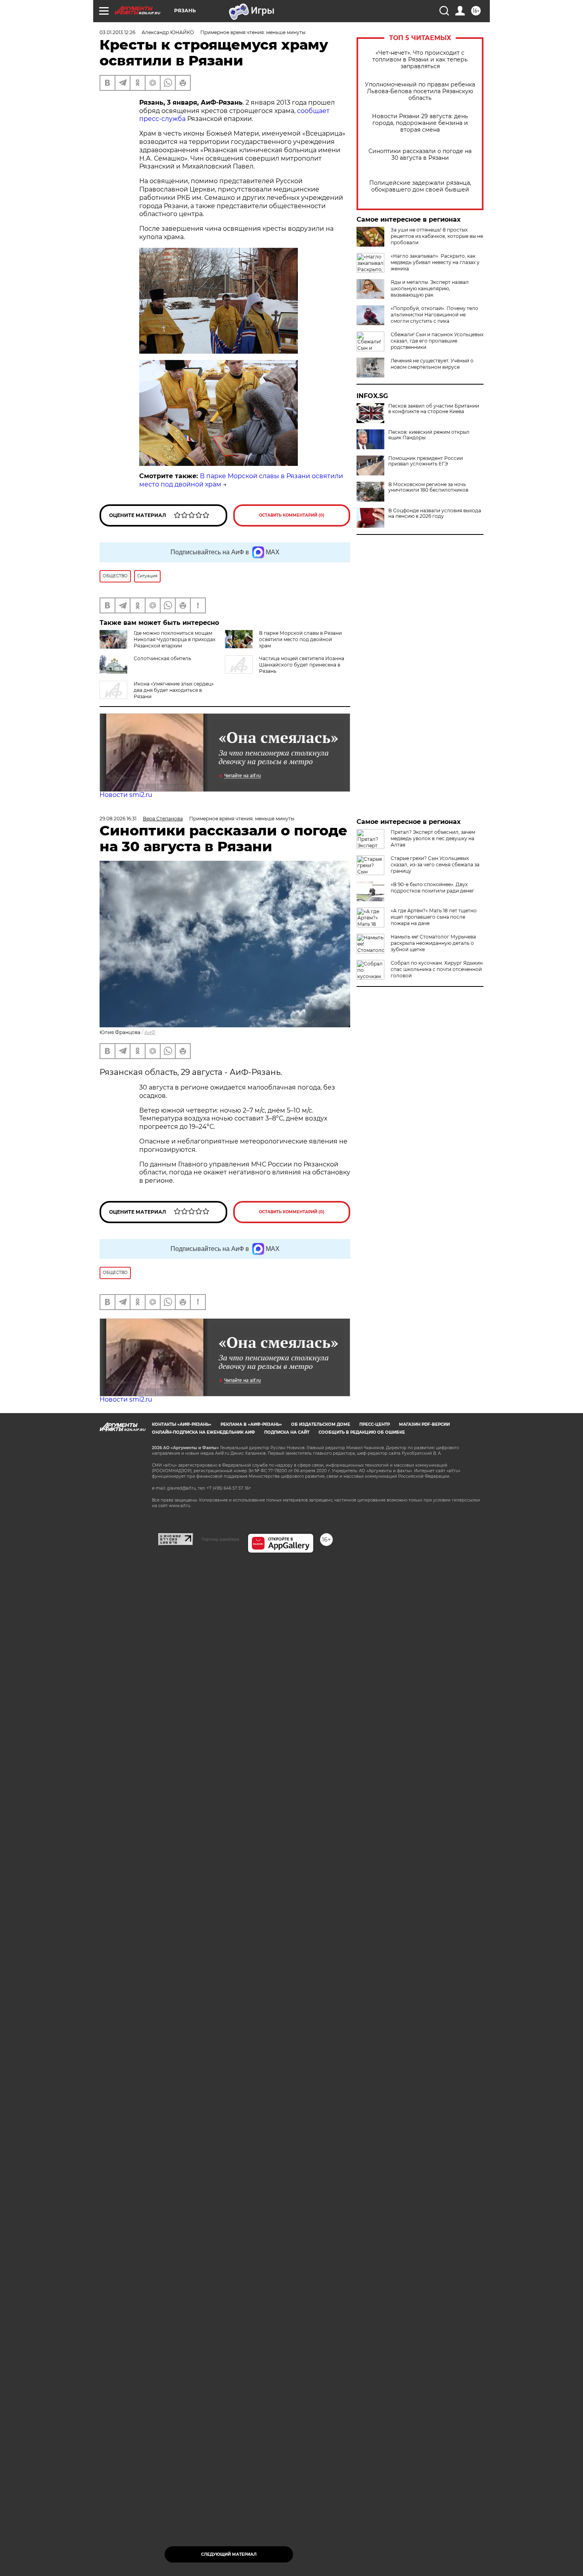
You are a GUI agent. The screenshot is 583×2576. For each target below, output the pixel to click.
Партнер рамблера (220, 1539)
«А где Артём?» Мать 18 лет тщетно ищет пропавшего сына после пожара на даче (434, 917)
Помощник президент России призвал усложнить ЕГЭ (426, 461)
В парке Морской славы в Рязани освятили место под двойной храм (300, 639)
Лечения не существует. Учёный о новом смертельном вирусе (432, 364)
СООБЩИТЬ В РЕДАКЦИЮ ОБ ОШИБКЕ (362, 1432)
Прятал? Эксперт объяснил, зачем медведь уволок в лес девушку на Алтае (433, 838)
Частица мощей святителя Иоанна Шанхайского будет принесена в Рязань (302, 665)
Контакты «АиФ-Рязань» (182, 1424)
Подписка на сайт (287, 1432)
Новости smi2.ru (126, 795)
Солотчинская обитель (162, 658)
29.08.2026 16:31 (118, 819)
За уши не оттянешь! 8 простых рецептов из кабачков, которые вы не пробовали (437, 236)
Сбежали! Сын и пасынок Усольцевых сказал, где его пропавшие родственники (437, 341)
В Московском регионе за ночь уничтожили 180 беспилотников (428, 487)
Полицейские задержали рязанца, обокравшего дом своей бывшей (420, 186)
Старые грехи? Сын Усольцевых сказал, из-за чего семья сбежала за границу (435, 865)
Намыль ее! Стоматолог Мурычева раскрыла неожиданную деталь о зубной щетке (433, 943)
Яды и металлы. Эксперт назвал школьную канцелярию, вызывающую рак (430, 288)
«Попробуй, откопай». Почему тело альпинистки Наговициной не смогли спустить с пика (434, 315)
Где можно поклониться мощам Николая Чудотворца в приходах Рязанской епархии (175, 639)
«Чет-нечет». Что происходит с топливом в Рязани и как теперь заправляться (420, 60)
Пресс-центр (375, 1424)
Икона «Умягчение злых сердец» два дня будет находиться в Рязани (174, 690)
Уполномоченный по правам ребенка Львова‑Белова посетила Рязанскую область (420, 91)
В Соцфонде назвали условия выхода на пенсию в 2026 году (435, 513)
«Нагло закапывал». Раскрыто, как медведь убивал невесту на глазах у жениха (435, 262)
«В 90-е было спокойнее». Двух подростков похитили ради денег (432, 888)
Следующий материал (229, 2554)
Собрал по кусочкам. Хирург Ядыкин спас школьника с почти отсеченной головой (437, 969)
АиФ (150, 1032)
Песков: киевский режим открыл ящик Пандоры (429, 435)
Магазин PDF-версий (424, 1424)
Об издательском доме (321, 1424)
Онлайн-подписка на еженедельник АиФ (203, 1432)
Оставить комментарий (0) (292, 515)
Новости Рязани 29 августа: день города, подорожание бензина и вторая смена (420, 123)
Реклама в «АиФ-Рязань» (251, 1424)
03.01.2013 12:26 (117, 32)
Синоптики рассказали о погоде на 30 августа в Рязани (420, 155)
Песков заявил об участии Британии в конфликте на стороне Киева (434, 409)
